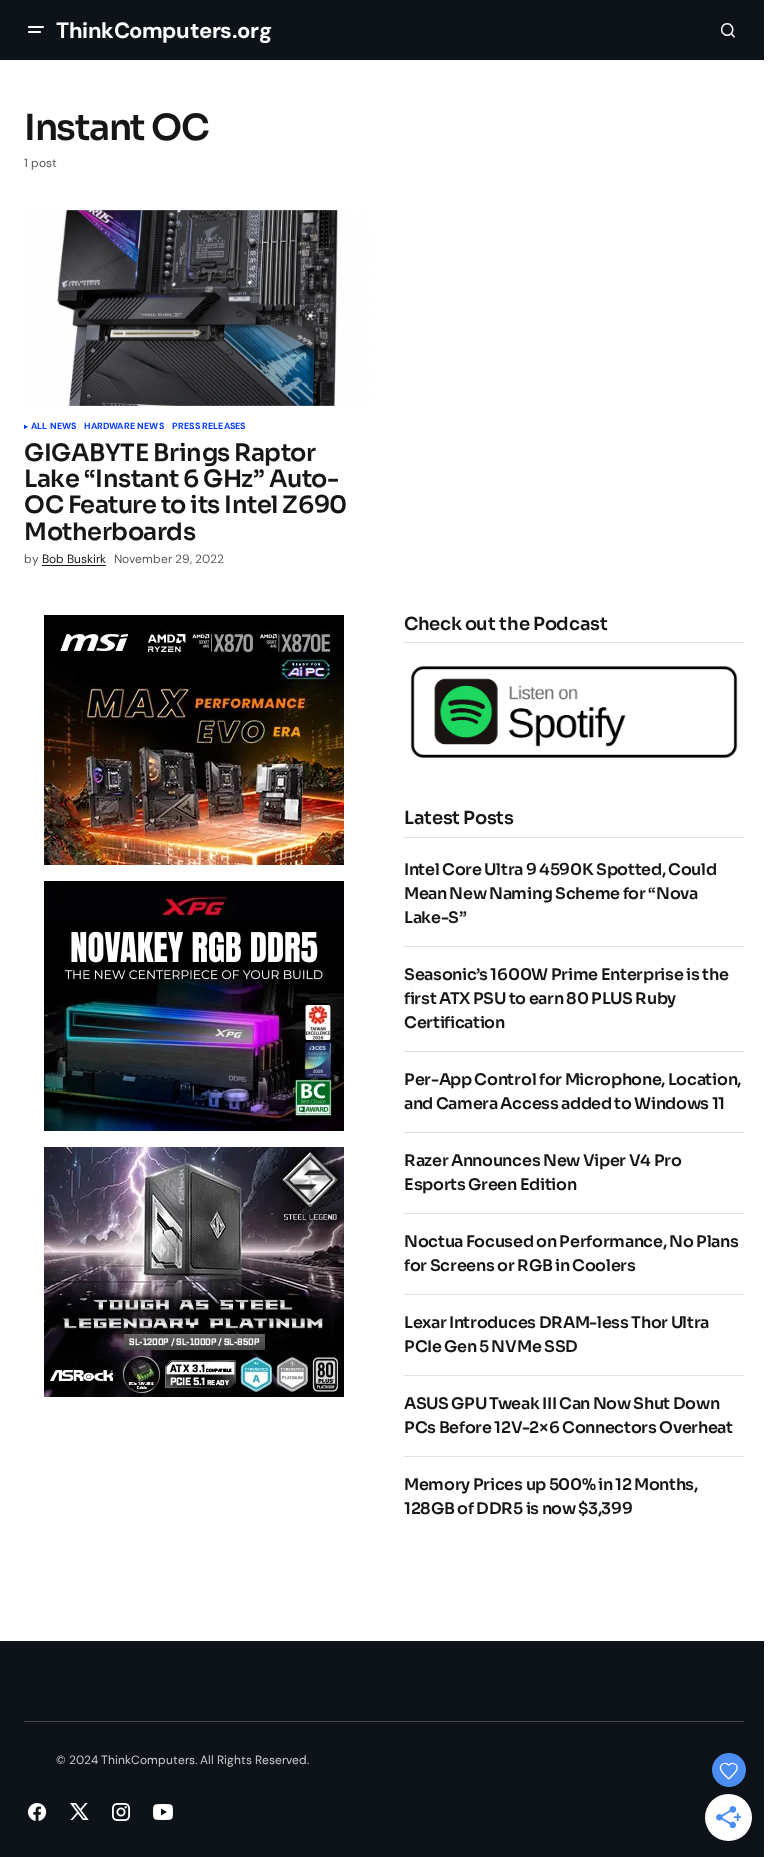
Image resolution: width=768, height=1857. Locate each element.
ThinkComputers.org (163, 30)
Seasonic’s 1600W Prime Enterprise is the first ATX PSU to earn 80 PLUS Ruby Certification (566, 998)
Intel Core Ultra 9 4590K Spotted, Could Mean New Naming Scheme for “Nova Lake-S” (560, 893)
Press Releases (209, 427)
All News (53, 427)
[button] (36, 30)
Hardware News (123, 427)
